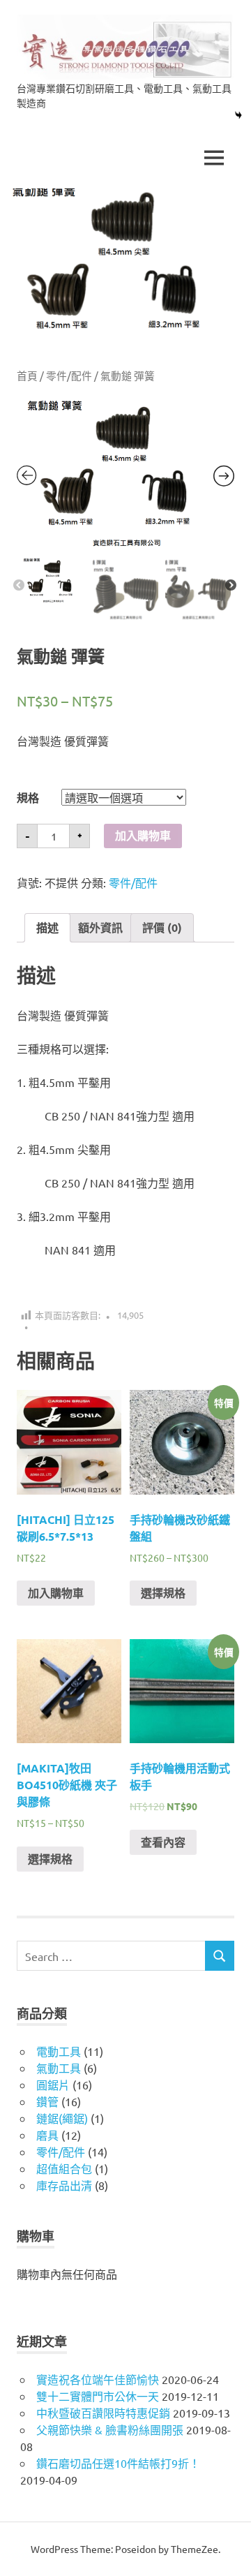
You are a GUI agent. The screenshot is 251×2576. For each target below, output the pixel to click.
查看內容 (163, 1842)
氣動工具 (59, 2068)
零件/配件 (69, 375)
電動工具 (59, 2051)
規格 (28, 798)
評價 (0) (162, 927)
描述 (47, 927)
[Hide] (238, 115)
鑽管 (47, 2101)
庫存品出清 (64, 2185)
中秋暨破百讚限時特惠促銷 (103, 2413)
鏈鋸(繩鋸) (62, 2118)
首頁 (27, 375)
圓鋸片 (53, 2085)
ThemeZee (195, 2549)
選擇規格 (163, 1593)
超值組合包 (64, 2168)
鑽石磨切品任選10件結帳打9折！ (118, 2463)
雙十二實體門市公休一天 (98, 2396)
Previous (19, 586)
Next (231, 586)
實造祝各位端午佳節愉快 (98, 2379)
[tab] (47, 928)
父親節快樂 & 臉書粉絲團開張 (110, 2429)
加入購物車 (143, 836)
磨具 (47, 2135)
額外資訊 (100, 927)
